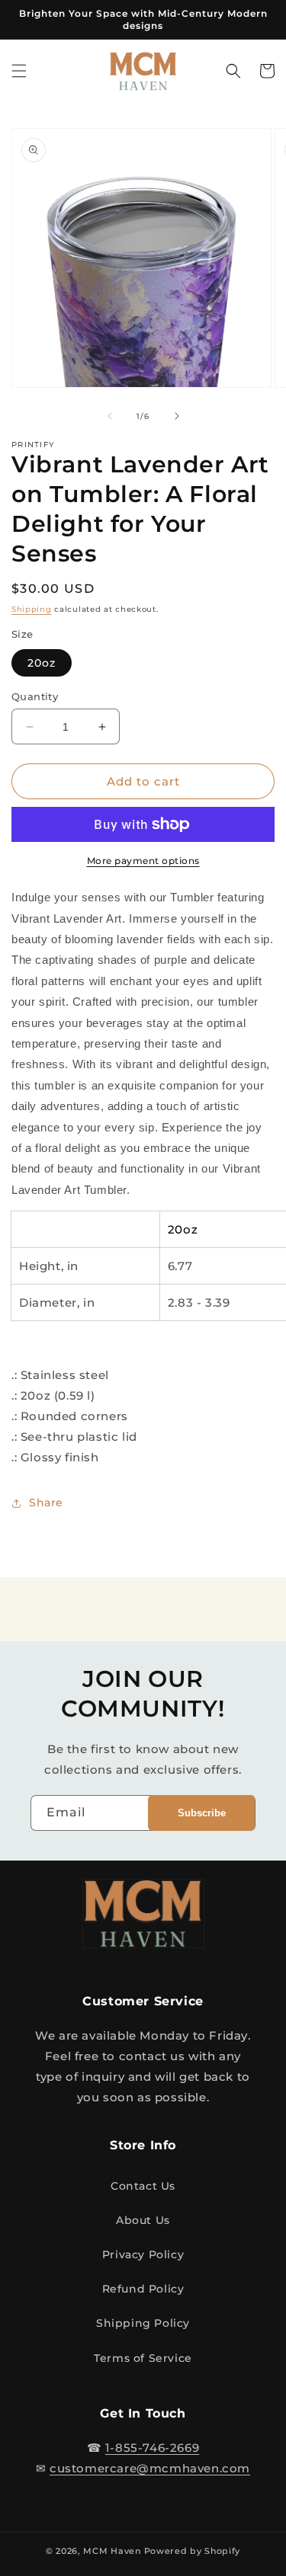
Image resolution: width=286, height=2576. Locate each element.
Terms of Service (143, 2358)
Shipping (32, 609)
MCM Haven (112, 2551)
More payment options (143, 861)
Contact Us (143, 2186)
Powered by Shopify (193, 2551)
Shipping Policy (143, 2323)
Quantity (35, 696)
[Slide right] (177, 416)
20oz (42, 663)
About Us (143, 2220)
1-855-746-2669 (152, 2448)
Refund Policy (143, 2289)
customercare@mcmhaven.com (150, 2468)
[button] (19, 71)
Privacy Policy (143, 2254)
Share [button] (46, 1502)
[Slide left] (110, 416)
